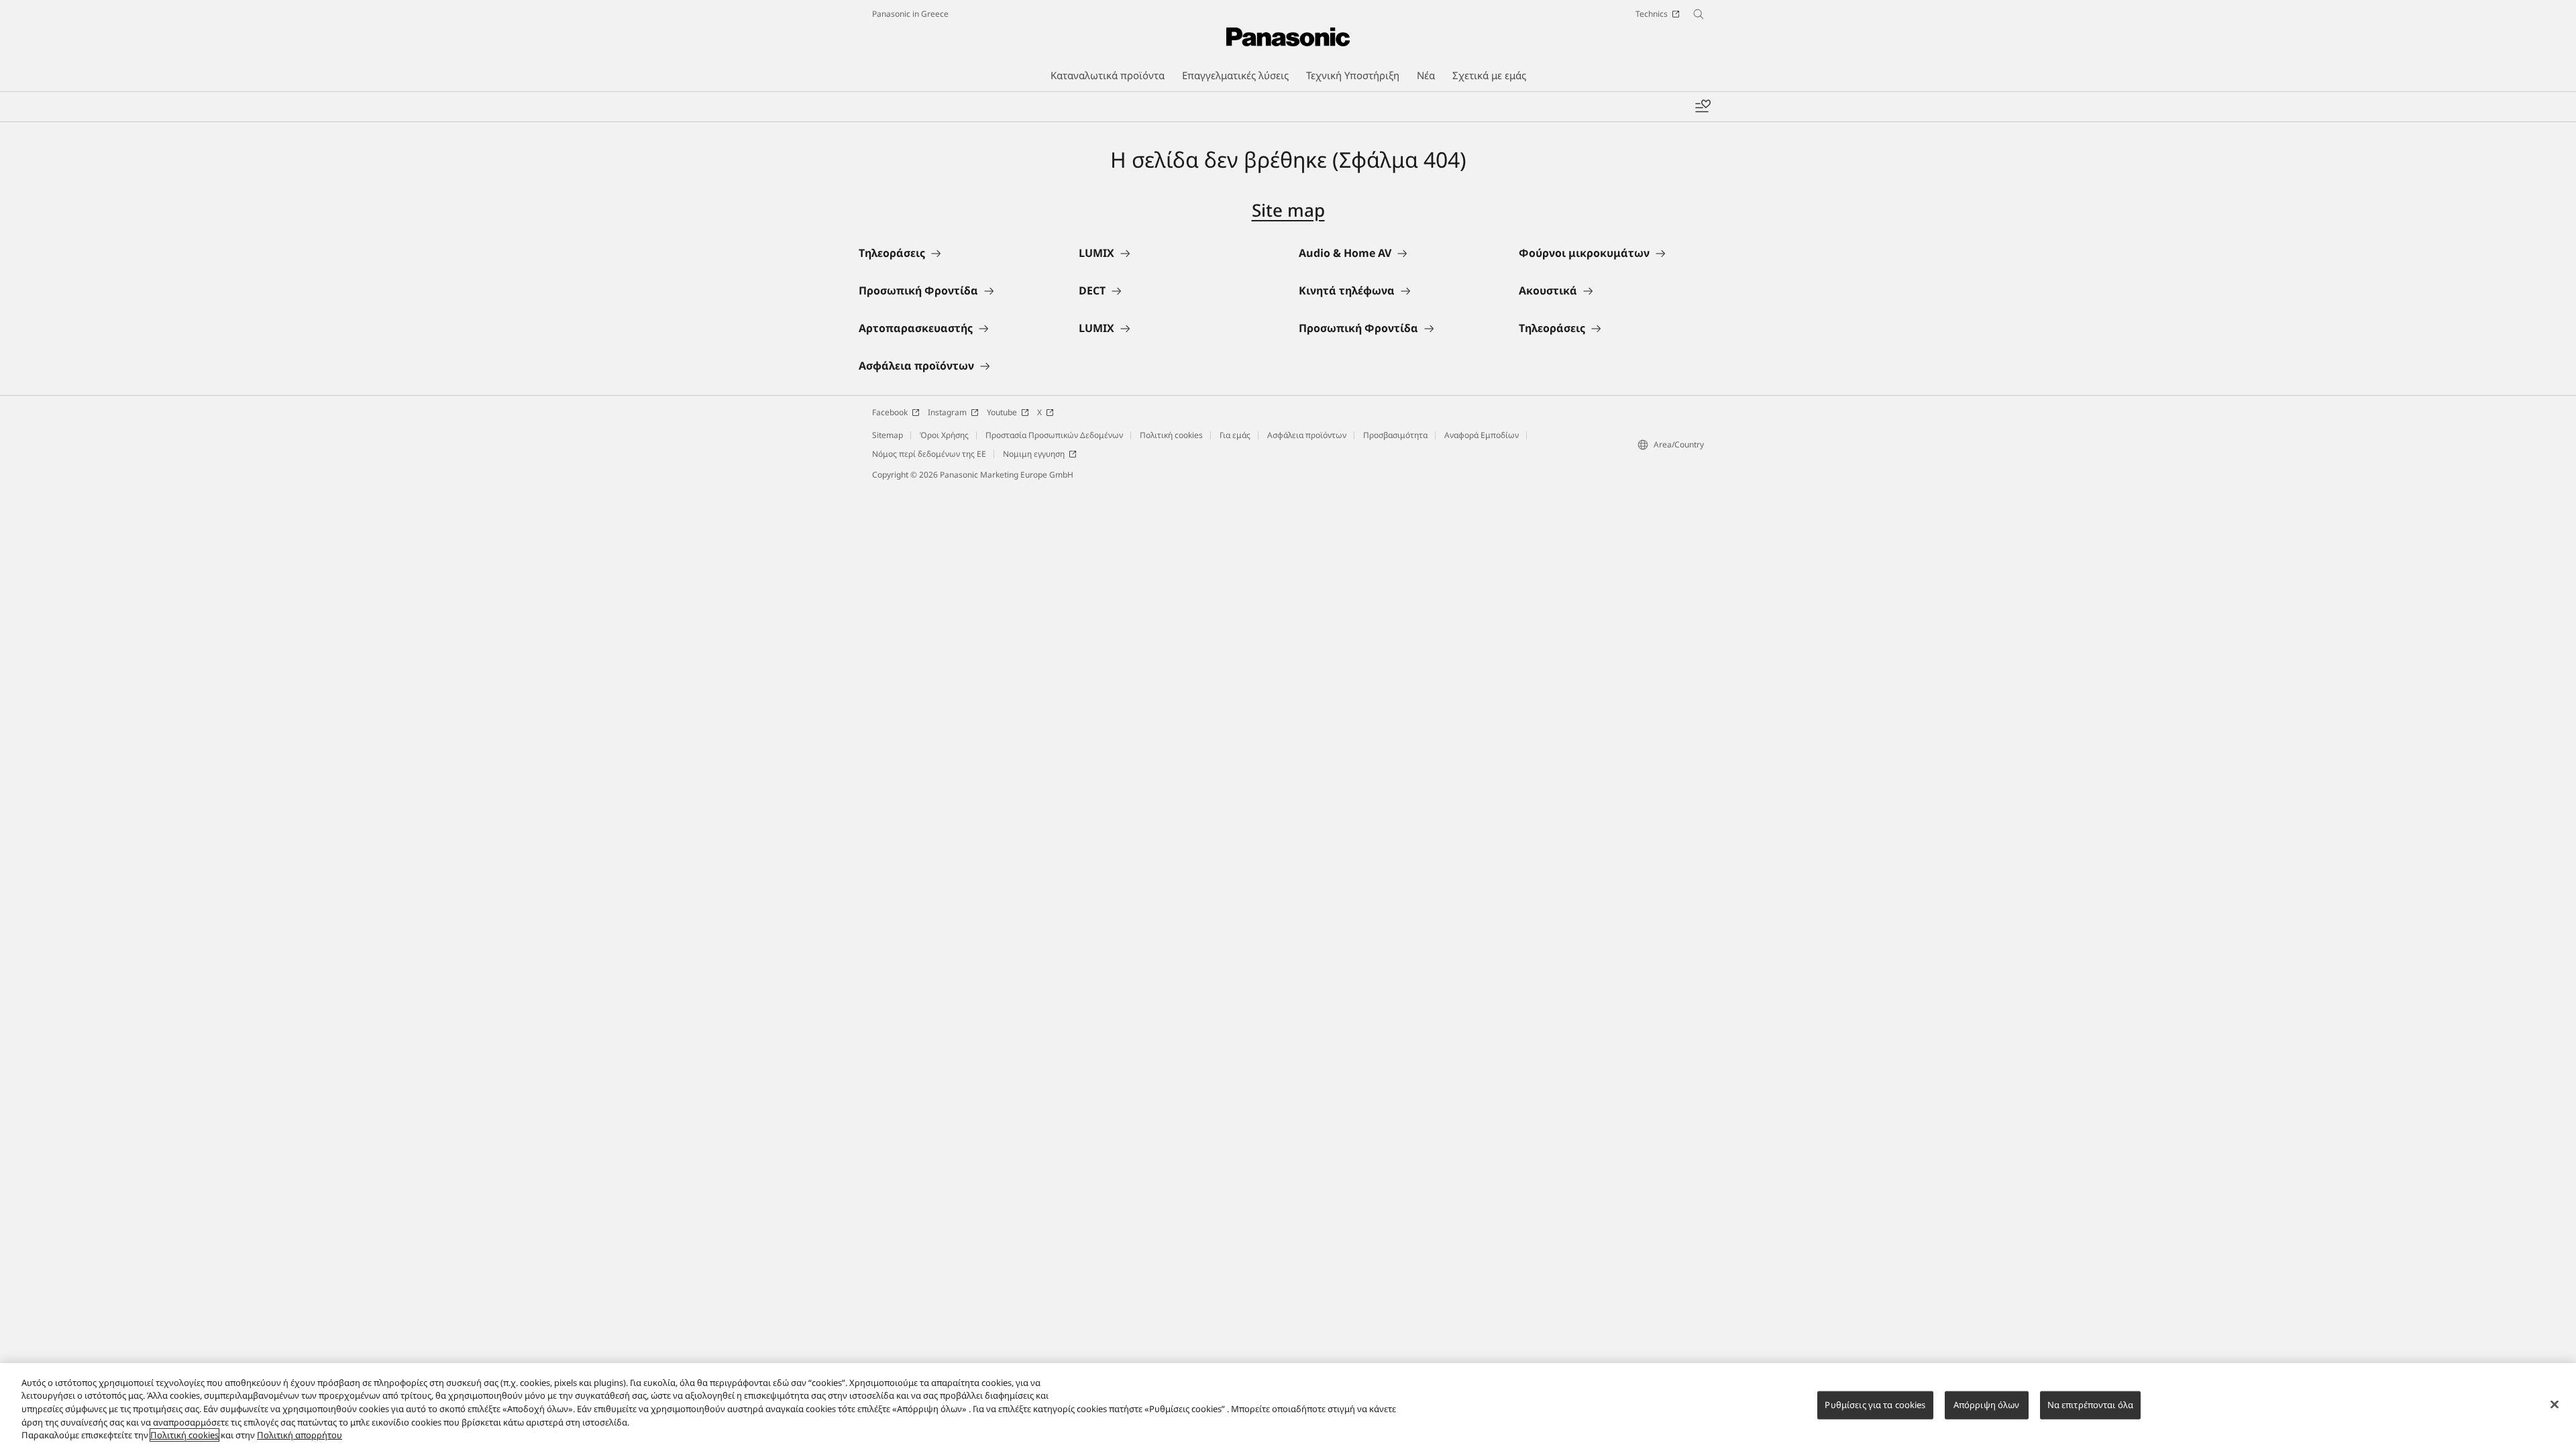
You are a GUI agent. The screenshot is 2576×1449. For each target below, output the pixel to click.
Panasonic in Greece (910, 14)
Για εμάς (1235, 435)
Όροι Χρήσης (944, 435)
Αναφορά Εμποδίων (1482, 435)
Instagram (947, 412)
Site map (1288, 210)
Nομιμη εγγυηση (1034, 454)
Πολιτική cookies (1171, 435)
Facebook (890, 412)
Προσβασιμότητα (1395, 435)
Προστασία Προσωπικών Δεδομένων (1054, 435)
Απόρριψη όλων (1987, 1405)
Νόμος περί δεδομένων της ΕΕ (929, 454)
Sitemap (888, 435)
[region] (1288, 1406)
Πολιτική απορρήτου (300, 1435)
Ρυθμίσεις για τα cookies (1875, 1405)
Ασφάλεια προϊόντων (1307, 435)
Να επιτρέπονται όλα (2090, 1405)
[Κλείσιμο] (2555, 1405)
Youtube (1002, 412)
